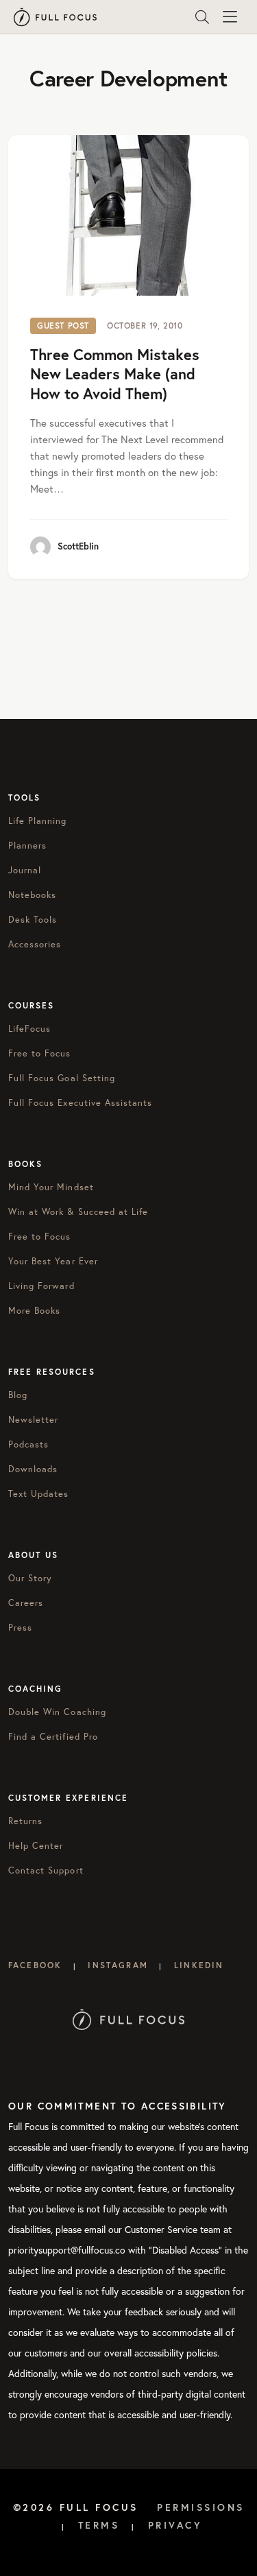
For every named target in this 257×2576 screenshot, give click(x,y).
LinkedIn (199, 1965)
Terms (99, 2525)
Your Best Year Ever (53, 1261)
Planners (27, 845)
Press (20, 1627)
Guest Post (63, 326)
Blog (18, 1395)
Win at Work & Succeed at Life (78, 1212)
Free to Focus (40, 1053)
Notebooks (32, 895)
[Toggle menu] (230, 17)
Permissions (201, 2507)
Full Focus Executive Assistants (80, 1102)
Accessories (35, 944)
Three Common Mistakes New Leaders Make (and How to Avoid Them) (115, 374)
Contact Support (46, 1870)
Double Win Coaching (57, 1712)
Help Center (36, 1845)
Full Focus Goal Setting (62, 1078)
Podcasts (28, 1444)
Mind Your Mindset (51, 1187)
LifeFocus (29, 1028)
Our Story (30, 1578)
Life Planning (38, 820)
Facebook (35, 1965)
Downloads (33, 1469)
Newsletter (33, 1419)
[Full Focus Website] (128, 2018)
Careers (26, 1603)
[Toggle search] (202, 17)
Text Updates (38, 1493)
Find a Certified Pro (53, 1736)
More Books (34, 1310)
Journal (25, 870)
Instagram (118, 1965)
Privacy (175, 2525)
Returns (25, 1821)
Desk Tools (33, 919)
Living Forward (41, 1286)
